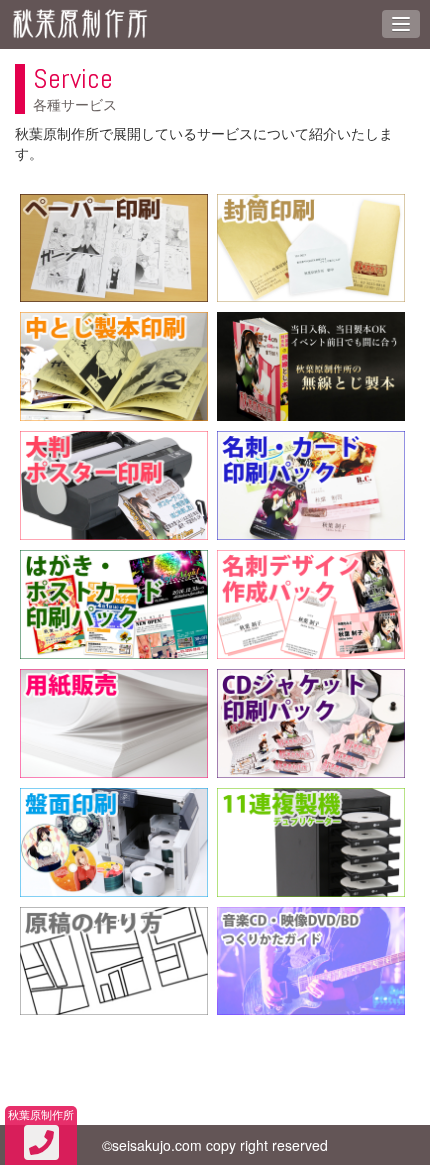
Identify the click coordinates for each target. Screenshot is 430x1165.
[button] (401, 24)
